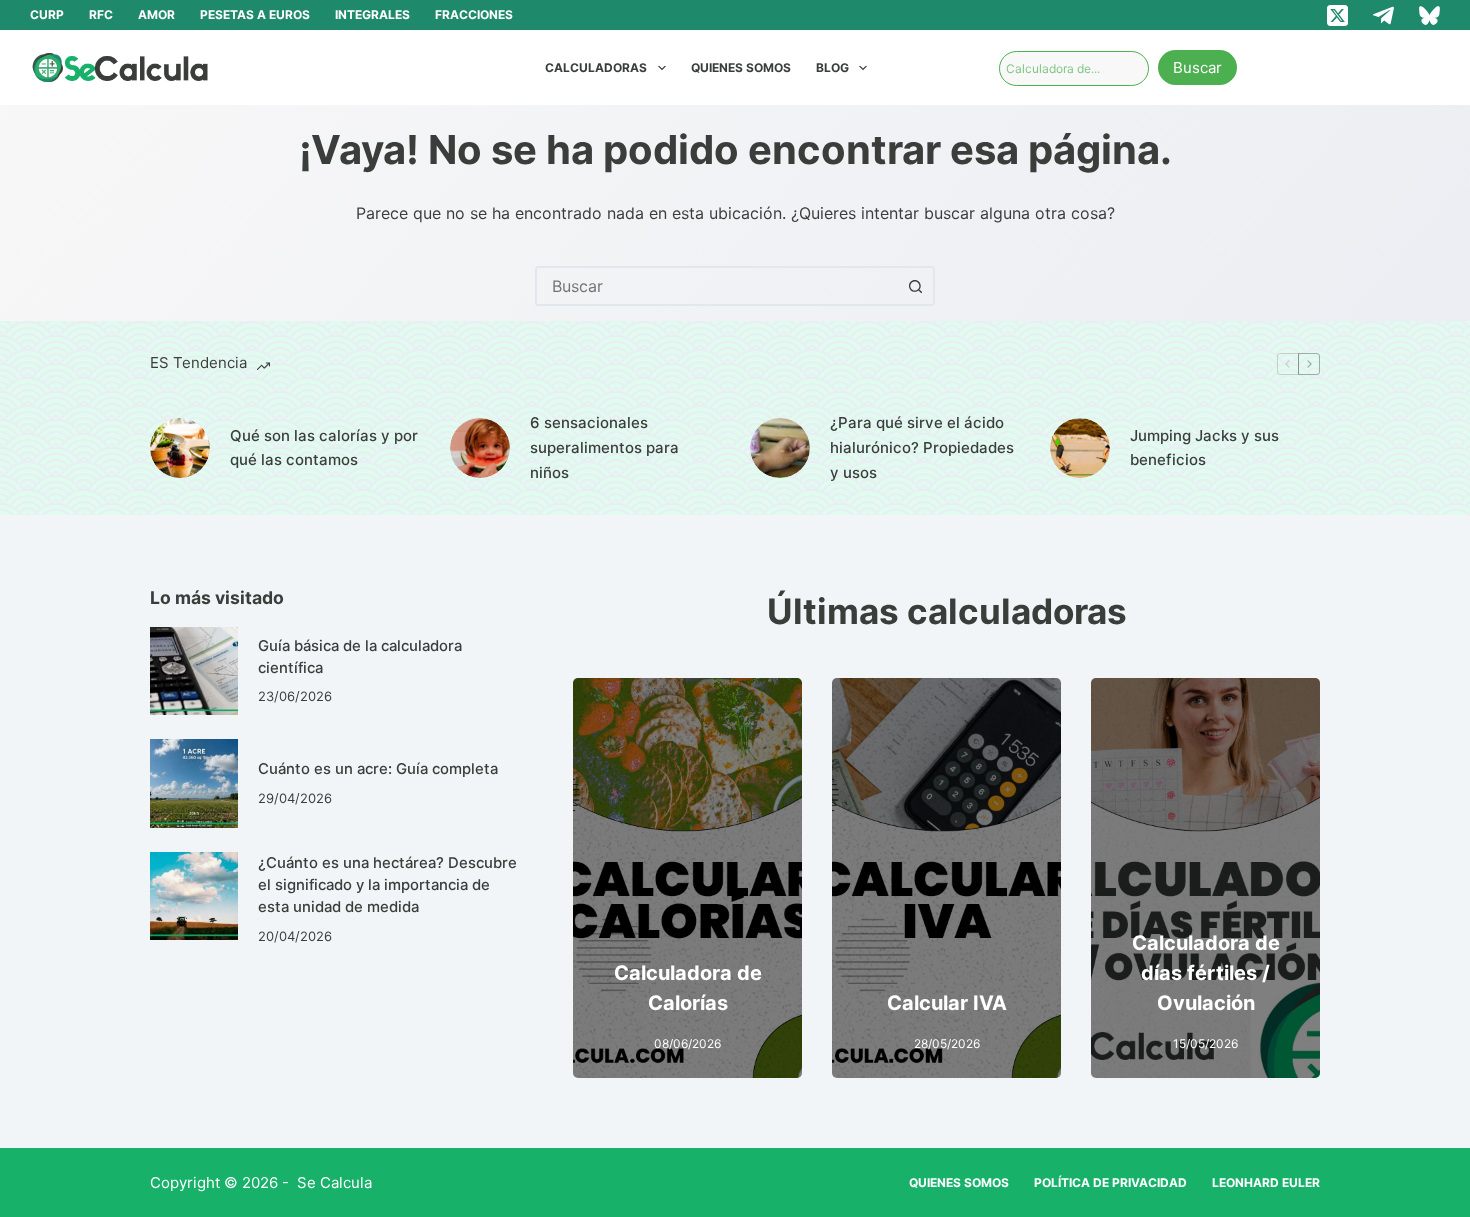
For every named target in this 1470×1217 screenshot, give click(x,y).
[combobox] (717, 286)
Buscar (1197, 67)
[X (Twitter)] (1337, 15)
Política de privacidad (1110, 1182)
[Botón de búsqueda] (915, 286)
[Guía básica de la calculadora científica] (194, 671)
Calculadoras (596, 67)
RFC (101, 14)
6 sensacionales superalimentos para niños (604, 447)
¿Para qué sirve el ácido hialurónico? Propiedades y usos (922, 447)
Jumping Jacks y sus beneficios (1204, 448)
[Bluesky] (1429, 15)
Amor (156, 14)
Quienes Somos (741, 67)
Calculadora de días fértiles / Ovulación (1206, 973)
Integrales (372, 14)
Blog (832, 67)
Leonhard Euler (1266, 1182)
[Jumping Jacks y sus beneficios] (1080, 448)
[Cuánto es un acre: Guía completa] (194, 783)
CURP (47, 14)
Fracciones (474, 14)
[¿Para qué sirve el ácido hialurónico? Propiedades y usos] (780, 448)
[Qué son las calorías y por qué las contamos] (180, 448)
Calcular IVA (947, 1003)
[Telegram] (1383, 15)
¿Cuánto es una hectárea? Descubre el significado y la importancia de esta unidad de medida (387, 885)
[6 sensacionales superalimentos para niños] (480, 448)
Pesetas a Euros (255, 14)
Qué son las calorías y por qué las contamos (324, 448)
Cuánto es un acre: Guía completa (378, 769)
